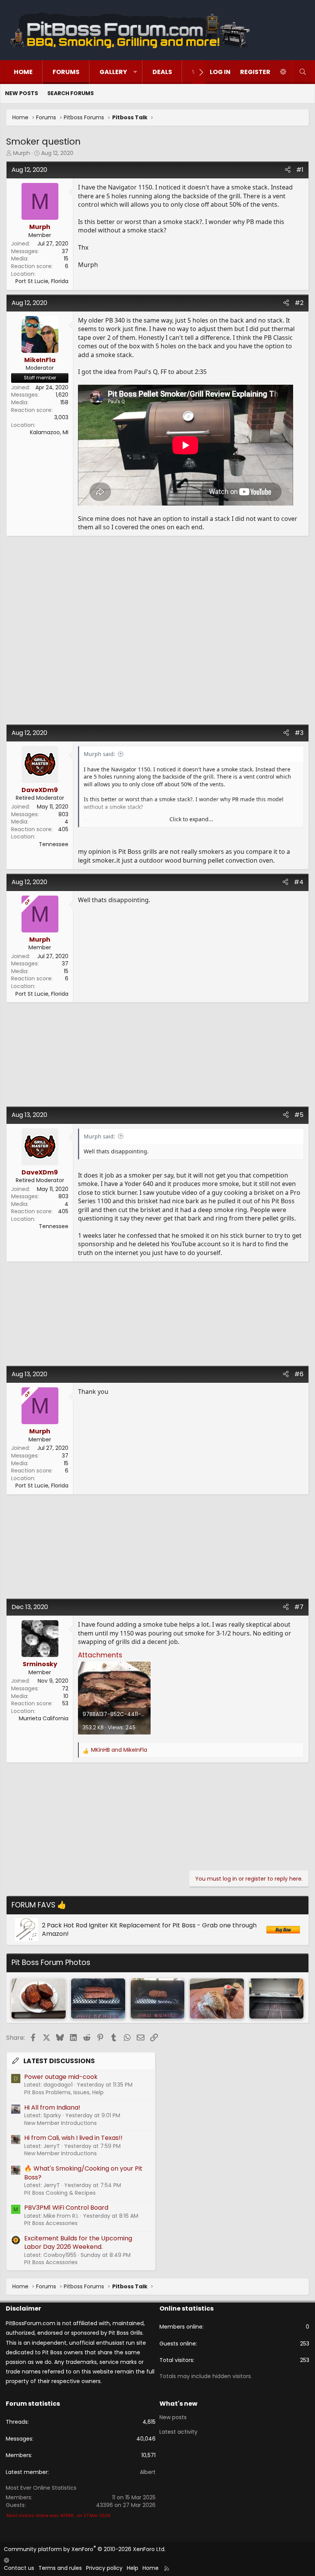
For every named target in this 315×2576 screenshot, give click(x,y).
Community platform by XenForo (85, 2549)
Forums (66, 72)
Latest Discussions (59, 2061)
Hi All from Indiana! (52, 2107)
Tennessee (54, 844)
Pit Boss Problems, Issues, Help (64, 2092)
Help (133, 2568)
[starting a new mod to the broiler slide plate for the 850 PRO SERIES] (158, 1999)
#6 (299, 1374)
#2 (299, 303)
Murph (22, 153)
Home (23, 72)
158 (64, 402)
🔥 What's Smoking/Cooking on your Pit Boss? (83, 2173)
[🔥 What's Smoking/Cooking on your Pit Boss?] (39, 1999)
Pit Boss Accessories (51, 2223)
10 (66, 1696)
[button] (135, 72)
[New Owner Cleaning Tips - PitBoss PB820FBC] (276, 1999)
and (119, 1750)
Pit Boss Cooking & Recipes (60, 2193)
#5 (299, 1115)
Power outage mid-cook (61, 2077)
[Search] (303, 72)
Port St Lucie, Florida (42, 281)
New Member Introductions (61, 2123)
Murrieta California (44, 1718)
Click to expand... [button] (191, 819)
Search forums (70, 93)
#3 (299, 733)
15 (66, 259)
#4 (299, 882)
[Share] (288, 170)
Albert (148, 2472)
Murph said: (99, 754)
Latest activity (178, 2432)
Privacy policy (104, 2568)
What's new (178, 2404)
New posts (22, 93)
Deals (162, 72)
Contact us (19, 2568)
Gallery (113, 72)
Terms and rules (60, 2568)
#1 (300, 170)
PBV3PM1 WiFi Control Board (66, 2208)
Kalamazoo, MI (49, 432)
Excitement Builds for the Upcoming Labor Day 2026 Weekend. (78, 2242)
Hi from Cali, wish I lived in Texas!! (73, 2138)
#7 (299, 1607)
